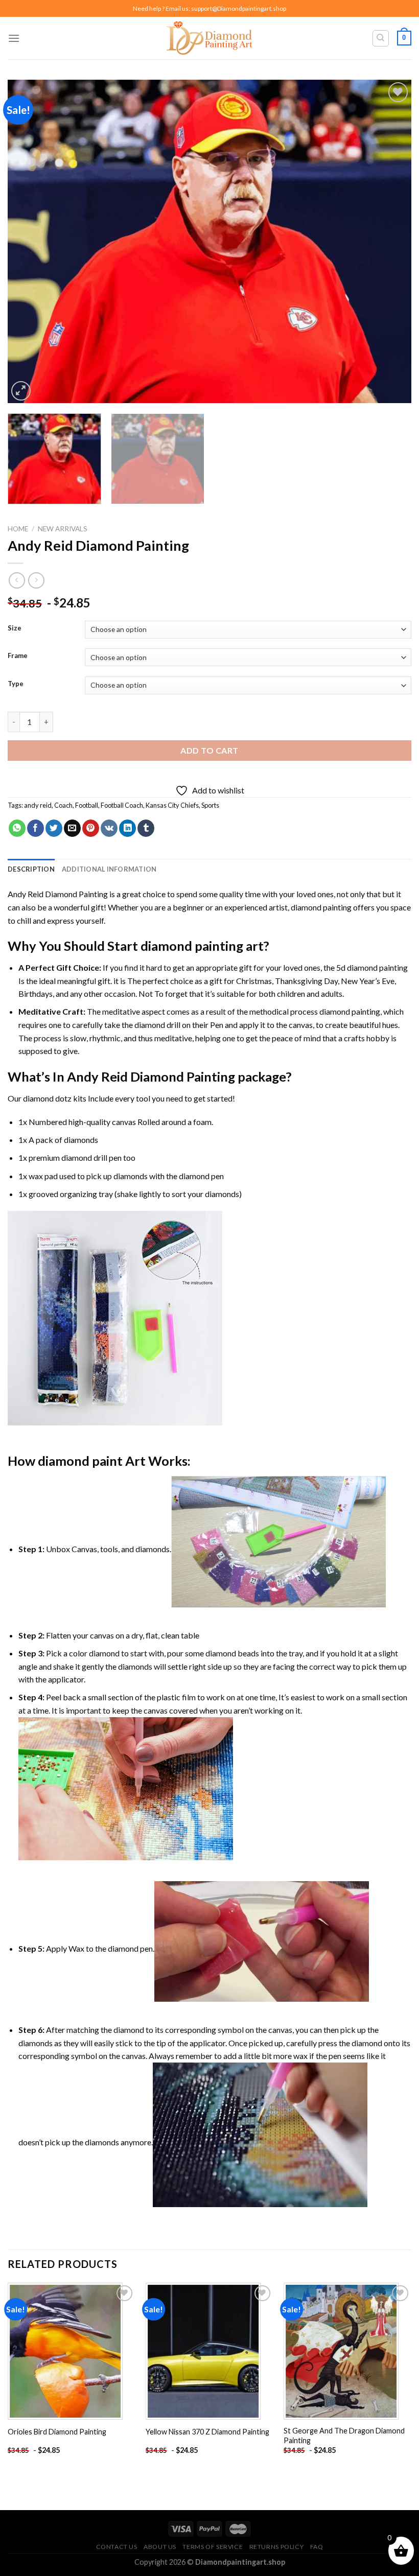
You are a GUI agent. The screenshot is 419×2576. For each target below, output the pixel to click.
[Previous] (29, 241)
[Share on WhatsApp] (17, 828)
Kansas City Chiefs (172, 805)
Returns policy (277, 2547)
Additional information (109, 869)
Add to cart (209, 750)
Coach (63, 805)
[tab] (31, 869)
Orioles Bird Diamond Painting (57, 2432)
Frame (18, 656)
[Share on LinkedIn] (127, 828)
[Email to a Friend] (72, 828)
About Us (160, 2547)
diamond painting (321, 907)
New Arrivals (63, 529)
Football (87, 805)
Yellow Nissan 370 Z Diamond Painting (207, 2432)
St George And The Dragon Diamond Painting (344, 2436)
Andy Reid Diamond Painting (58, 894)
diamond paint (80, 1461)
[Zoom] (21, 391)
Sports (210, 805)
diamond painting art (202, 946)
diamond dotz (47, 1098)
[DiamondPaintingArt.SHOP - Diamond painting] (210, 38)
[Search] (381, 38)
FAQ (317, 2547)
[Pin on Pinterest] (91, 828)
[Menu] (14, 38)
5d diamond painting (372, 967)
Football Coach (122, 805)
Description (31, 869)
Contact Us (117, 2547)
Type (16, 684)
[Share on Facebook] (36, 828)
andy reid (38, 805)
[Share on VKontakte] (109, 828)
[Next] (390, 241)
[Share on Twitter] (54, 828)
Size (15, 628)
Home (18, 529)
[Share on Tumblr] (146, 828)
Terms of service (213, 2547)
